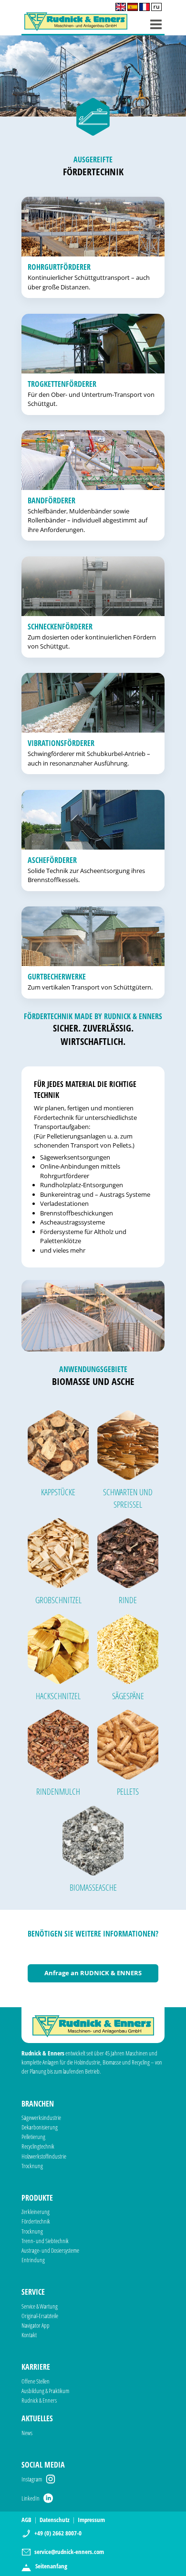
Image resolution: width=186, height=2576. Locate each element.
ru (156, 7)
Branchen (38, 2104)
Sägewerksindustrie (41, 2118)
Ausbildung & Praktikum (45, 2391)
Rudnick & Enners (39, 2400)
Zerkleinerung (36, 2212)
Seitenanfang (51, 2566)
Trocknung (32, 2166)
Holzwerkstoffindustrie (44, 2156)
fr (145, 7)
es (133, 7)
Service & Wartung (40, 2306)
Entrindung (33, 2260)
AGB (26, 2520)
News (27, 2433)
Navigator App (36, 2325)
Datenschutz (55, 2520)
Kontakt (29, 2335)
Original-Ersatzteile (40, 2316)
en (121, 7)
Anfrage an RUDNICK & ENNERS (93, 1973)
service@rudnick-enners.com (69, 2552)
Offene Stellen (36, 2381)
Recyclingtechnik (38, 2146)
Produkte (37, 2198)
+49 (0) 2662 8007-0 (58, 2533)
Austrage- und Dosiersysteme (50, 2250)
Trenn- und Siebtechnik (45, 2241)
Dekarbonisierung (40, 2127)
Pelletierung (33, 2137)
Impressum (91, 2520)
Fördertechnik (36, 2221)
